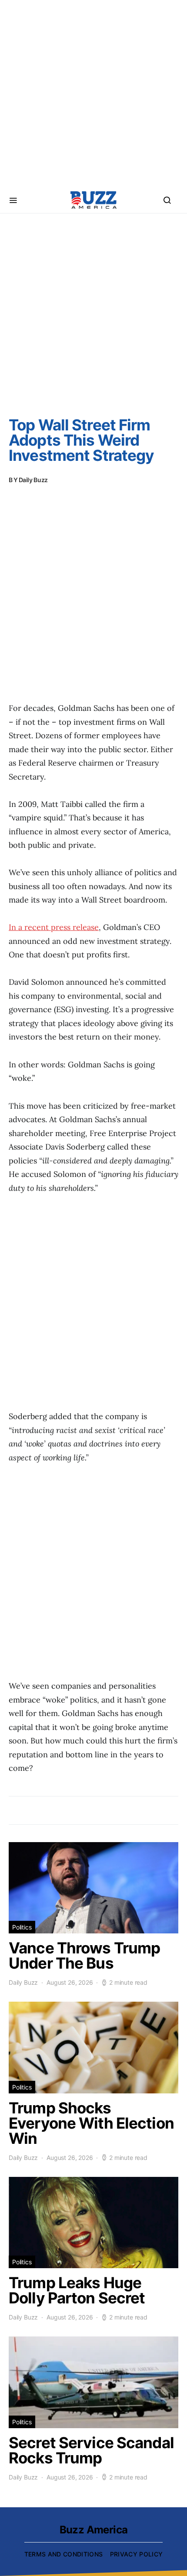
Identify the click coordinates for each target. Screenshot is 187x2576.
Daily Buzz (33, 480)
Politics (22, 1927)
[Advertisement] (93, 93)
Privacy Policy (137, 2554)
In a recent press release (54, 927)
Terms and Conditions (64, 2554)
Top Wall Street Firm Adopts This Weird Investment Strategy (81, 440)
